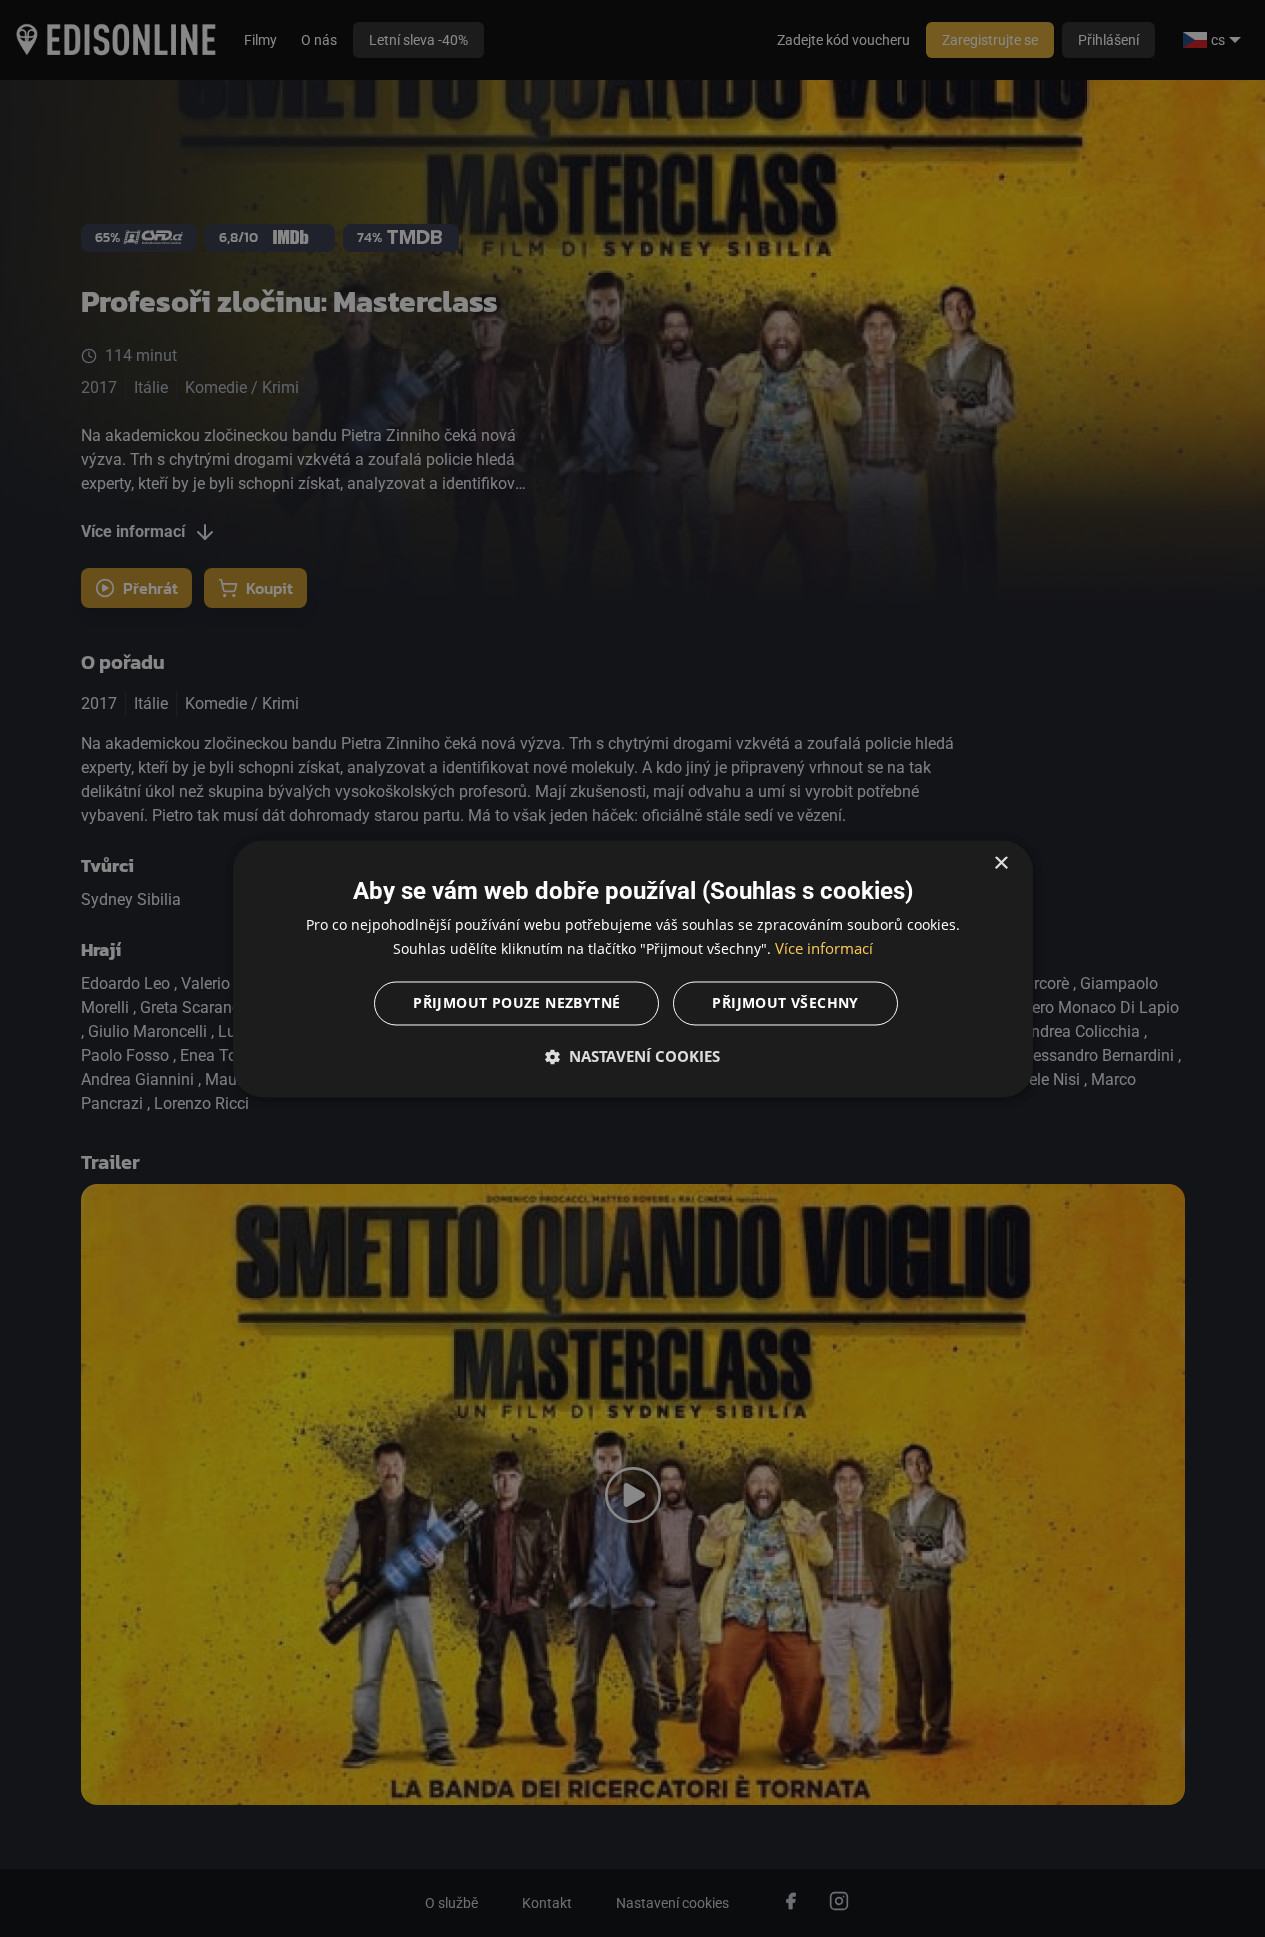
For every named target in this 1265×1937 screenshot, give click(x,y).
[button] (633, 1056)
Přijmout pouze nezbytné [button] (516, 1002)
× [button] (1000, 863)
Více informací (824, 948)
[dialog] (633, 968)
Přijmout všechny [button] (785, 1002)
